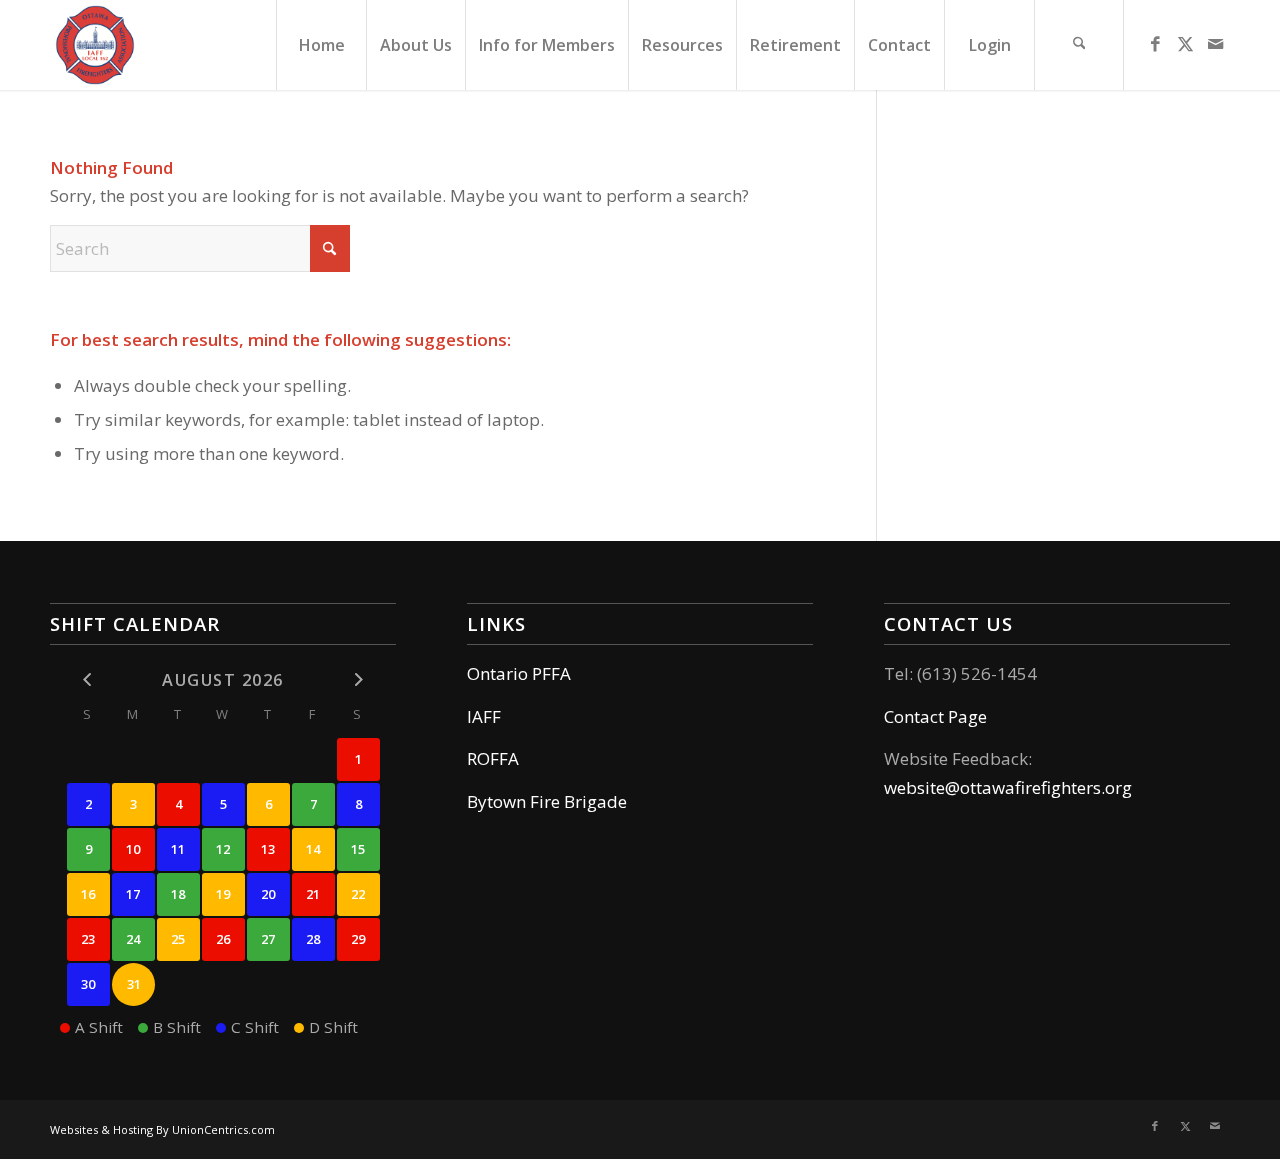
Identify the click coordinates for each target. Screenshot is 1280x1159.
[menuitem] (321, 45)
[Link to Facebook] (1155, 44)
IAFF (484, 716)
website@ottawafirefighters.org (1008, 787)
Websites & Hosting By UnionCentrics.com (162, 1129)
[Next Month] (358, 679)
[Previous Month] (88, 679)
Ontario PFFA (519, 673)
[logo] (95, 45)
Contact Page (935, 716)
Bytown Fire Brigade (547, 801)
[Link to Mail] (1215, 44)
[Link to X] (1185, 44)
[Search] (1079, 45)
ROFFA (493, 758)
